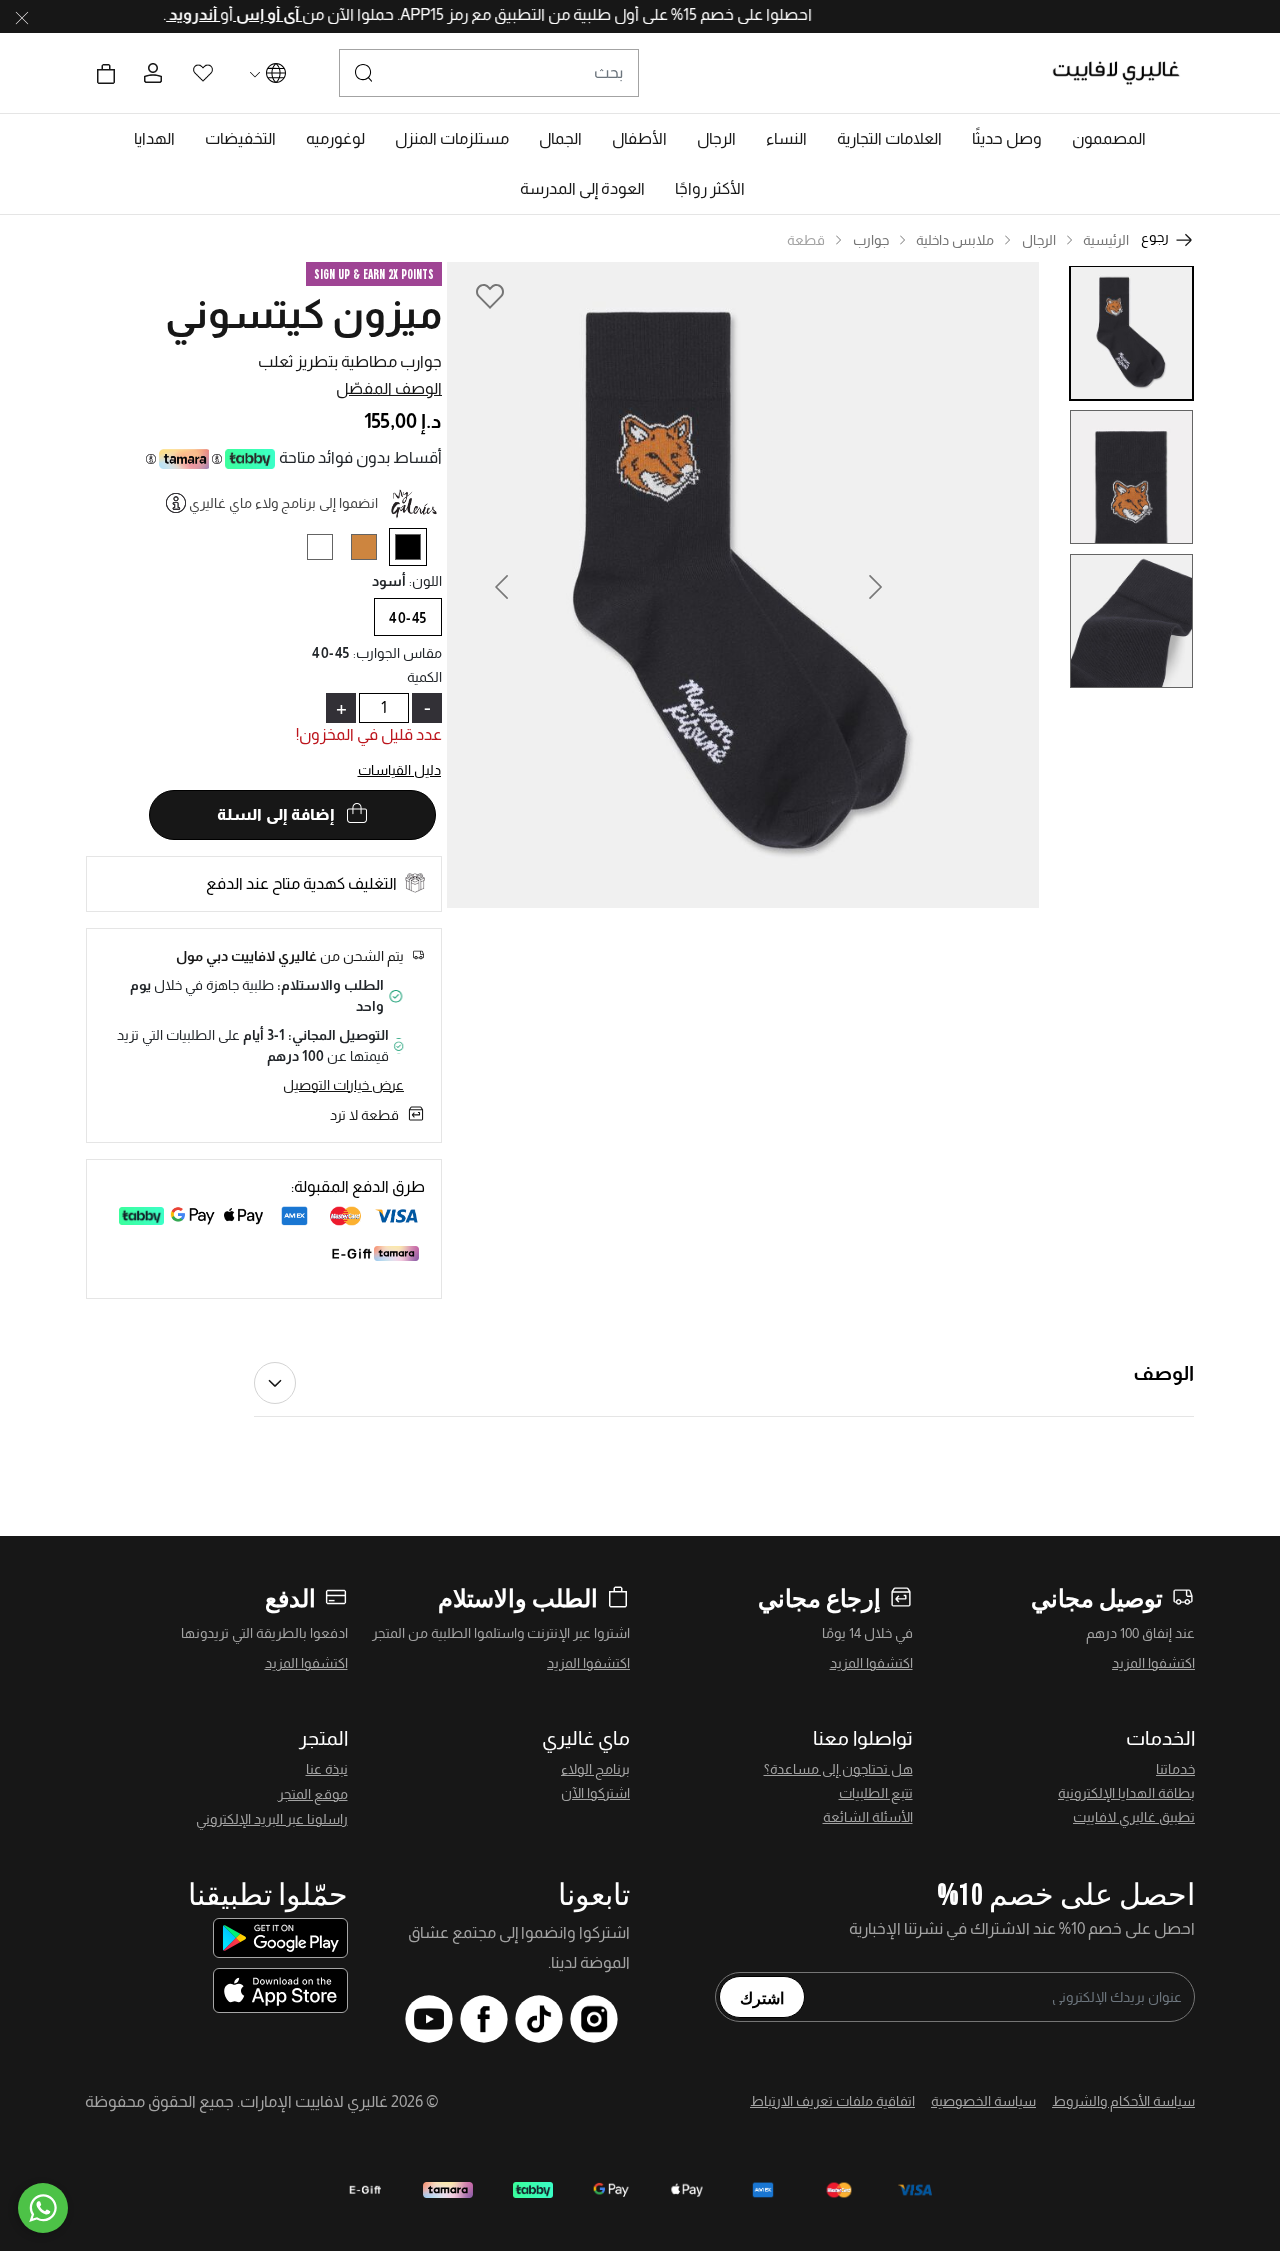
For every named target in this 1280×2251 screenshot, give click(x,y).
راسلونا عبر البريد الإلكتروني (272, 1819)
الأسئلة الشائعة (868, 1817)
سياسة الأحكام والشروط (1123, 2101)
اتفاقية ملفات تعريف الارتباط (832, 2101)
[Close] (22, 17)
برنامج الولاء (595, 1769)
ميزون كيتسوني (303, 314)
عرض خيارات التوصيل (343, 1085)
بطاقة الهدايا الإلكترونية (1126, 1793)
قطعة (806, 240)
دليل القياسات (400, 770)
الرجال (1039, 240)
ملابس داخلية (955, 240)
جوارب (871, 240)
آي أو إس (231, 14)
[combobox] (489, 73)
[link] (889, 139)
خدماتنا (1175, 1769)
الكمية (424, 677)
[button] (1109, 139)
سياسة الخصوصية (983, 2101)
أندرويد (157, 14)
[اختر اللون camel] (371, 550)
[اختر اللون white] (327, 550)
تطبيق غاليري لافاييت (1134, 1817)
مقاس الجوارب (398, 653)
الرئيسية (1106, 240)
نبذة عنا (327, 1769)
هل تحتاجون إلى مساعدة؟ (838, 1769)
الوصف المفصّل (389, 388)
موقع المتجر (313, 1794)
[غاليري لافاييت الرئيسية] (1124, 73)
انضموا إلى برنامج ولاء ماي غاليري (283, 503)
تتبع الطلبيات (876, 1793)
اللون (425, 581)
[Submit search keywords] (364, 73)
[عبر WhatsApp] (43, 2208)
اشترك (762, 1997)
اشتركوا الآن (595, 1793)
